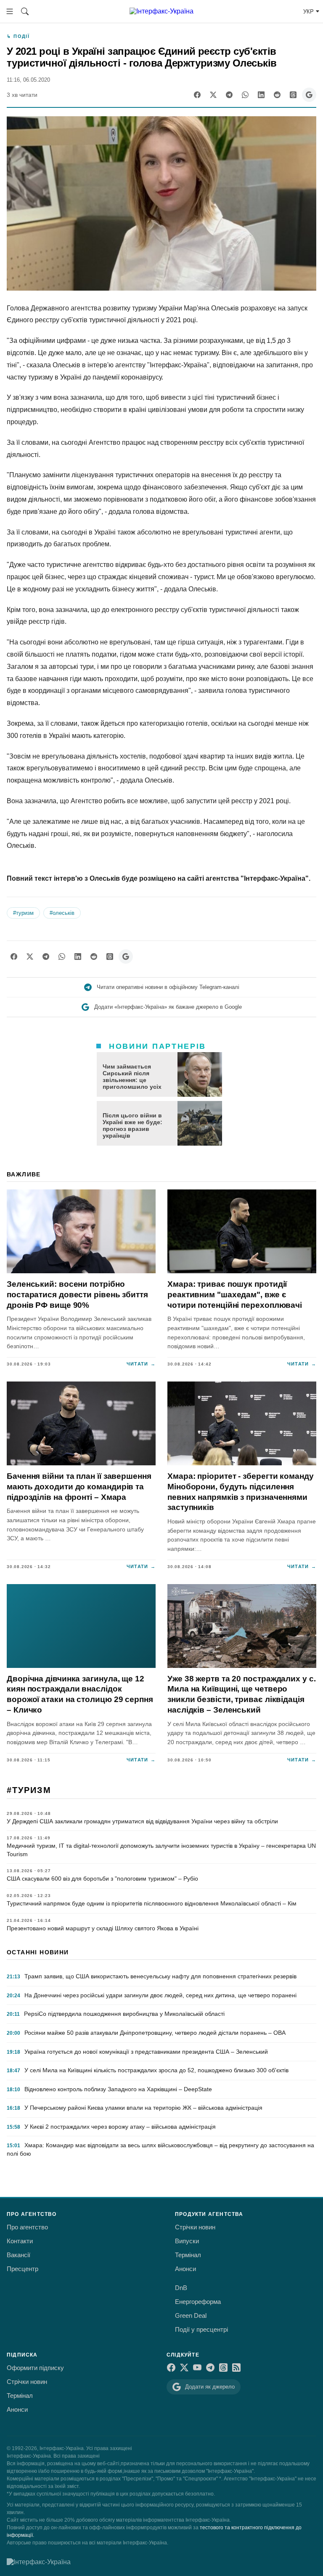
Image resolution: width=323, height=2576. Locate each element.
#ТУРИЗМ (29, 1790)
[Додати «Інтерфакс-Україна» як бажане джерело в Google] (309, 95)
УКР (308, 12)
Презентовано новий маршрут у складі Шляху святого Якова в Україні (103, 1928)
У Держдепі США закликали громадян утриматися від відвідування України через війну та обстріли (142, 1821)
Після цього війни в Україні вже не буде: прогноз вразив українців (132, 1125)
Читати (141, 1364)
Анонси (185, 2269)
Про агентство (27, 2227)
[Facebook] (197, 95)
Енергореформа (198, 2302)
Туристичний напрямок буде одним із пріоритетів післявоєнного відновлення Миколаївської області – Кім (152, 1903)
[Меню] (10, 11)
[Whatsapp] (245, 95)
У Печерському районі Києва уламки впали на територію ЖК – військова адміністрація (143, 2108)
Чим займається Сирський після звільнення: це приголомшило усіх (132, 1077)
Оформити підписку (35, 2368)
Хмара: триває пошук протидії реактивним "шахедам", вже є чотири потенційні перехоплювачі (235, 1294)
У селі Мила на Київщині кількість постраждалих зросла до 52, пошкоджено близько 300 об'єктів (156, 2070)
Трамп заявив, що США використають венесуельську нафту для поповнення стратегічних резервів (160, 1976)
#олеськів (62, 913)
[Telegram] (229, 95)
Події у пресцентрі (201, 2329)
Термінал (188, 2255)
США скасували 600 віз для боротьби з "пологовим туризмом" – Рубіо (102, 1879)
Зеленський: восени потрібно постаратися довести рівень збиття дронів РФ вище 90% (77, 1294)
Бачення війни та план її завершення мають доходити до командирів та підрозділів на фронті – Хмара (79, 1486)
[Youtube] (197, 2368)
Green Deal (191, 2315)
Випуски (187, 2241)
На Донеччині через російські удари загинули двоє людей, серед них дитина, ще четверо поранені (160, 1995)
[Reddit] (277, 95)
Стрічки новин (195, 2227)
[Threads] (293, 95)
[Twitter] (213, 95)
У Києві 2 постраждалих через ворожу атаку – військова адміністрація (120, 2127)
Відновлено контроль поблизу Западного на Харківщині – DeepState (118, 2089)
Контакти (20, 2241)
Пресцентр (23, 2269)
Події (21, 36)
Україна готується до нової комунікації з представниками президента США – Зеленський (146, 2052)
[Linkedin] (261, 95)
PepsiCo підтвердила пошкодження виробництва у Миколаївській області (124, 2014)
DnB (181, 2288)
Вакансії (19, 2255)
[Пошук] (25, 11)
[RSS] (236, 2368)
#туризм (23, 913)
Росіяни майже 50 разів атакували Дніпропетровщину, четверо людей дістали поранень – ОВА (155, 2033)
